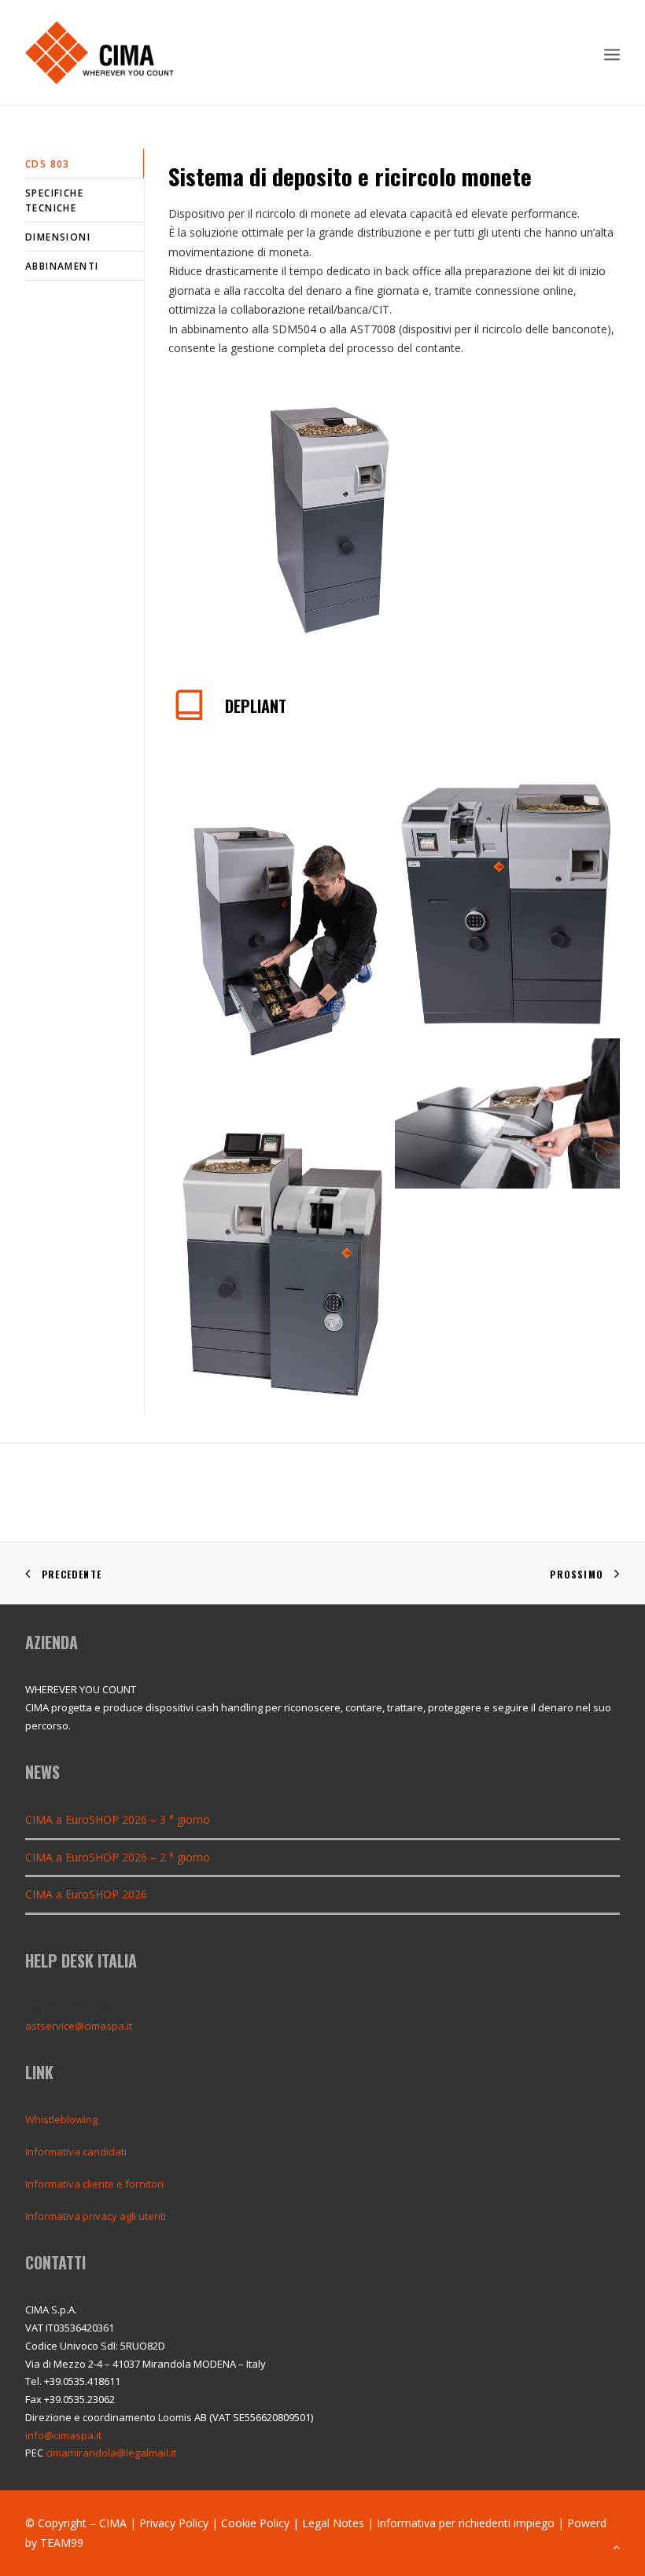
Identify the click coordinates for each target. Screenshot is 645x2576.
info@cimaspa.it (63, 2435)
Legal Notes (333, 2523)
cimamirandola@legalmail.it (111, 2453)
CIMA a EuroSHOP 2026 (86, 1894)
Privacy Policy (174, 2523)
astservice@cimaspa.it (79, 2026)
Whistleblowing (61, 2119)
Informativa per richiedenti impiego (466, 2523)
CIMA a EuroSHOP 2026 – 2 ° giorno (118, 1857)
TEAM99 (62, 2543)
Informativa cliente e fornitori (94, 2184)
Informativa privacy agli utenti (96, 2216)
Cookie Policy (255, 2523)
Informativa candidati (76, 2152)
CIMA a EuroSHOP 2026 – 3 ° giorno (118, 1819)
